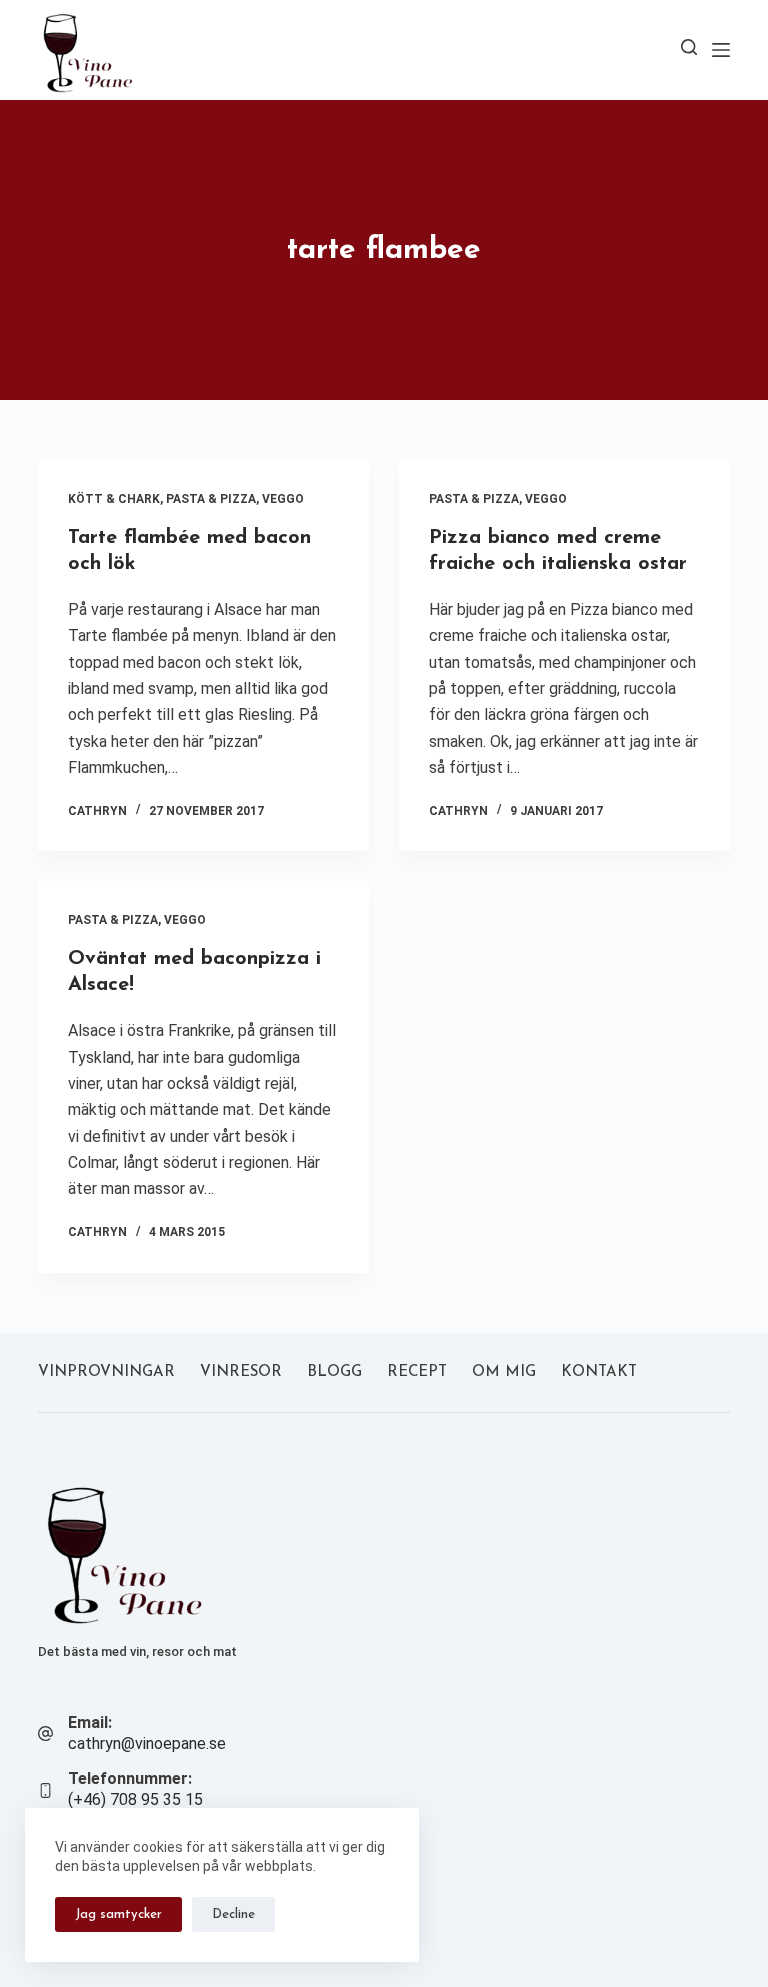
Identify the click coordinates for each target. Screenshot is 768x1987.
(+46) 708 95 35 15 (135, 1799)
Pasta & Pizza (211, 499)
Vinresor (241, 1372)
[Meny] (721, 50)
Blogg (334, 1372)
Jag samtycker (118, 1914)
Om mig (504, 1372)
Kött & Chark (114, 499)
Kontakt (599, 1372)
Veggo (283, 499)
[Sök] (689, 47)
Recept (417, 1372)
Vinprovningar (106, 1372)
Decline (233, 1914)
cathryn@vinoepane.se (147, 1743)
